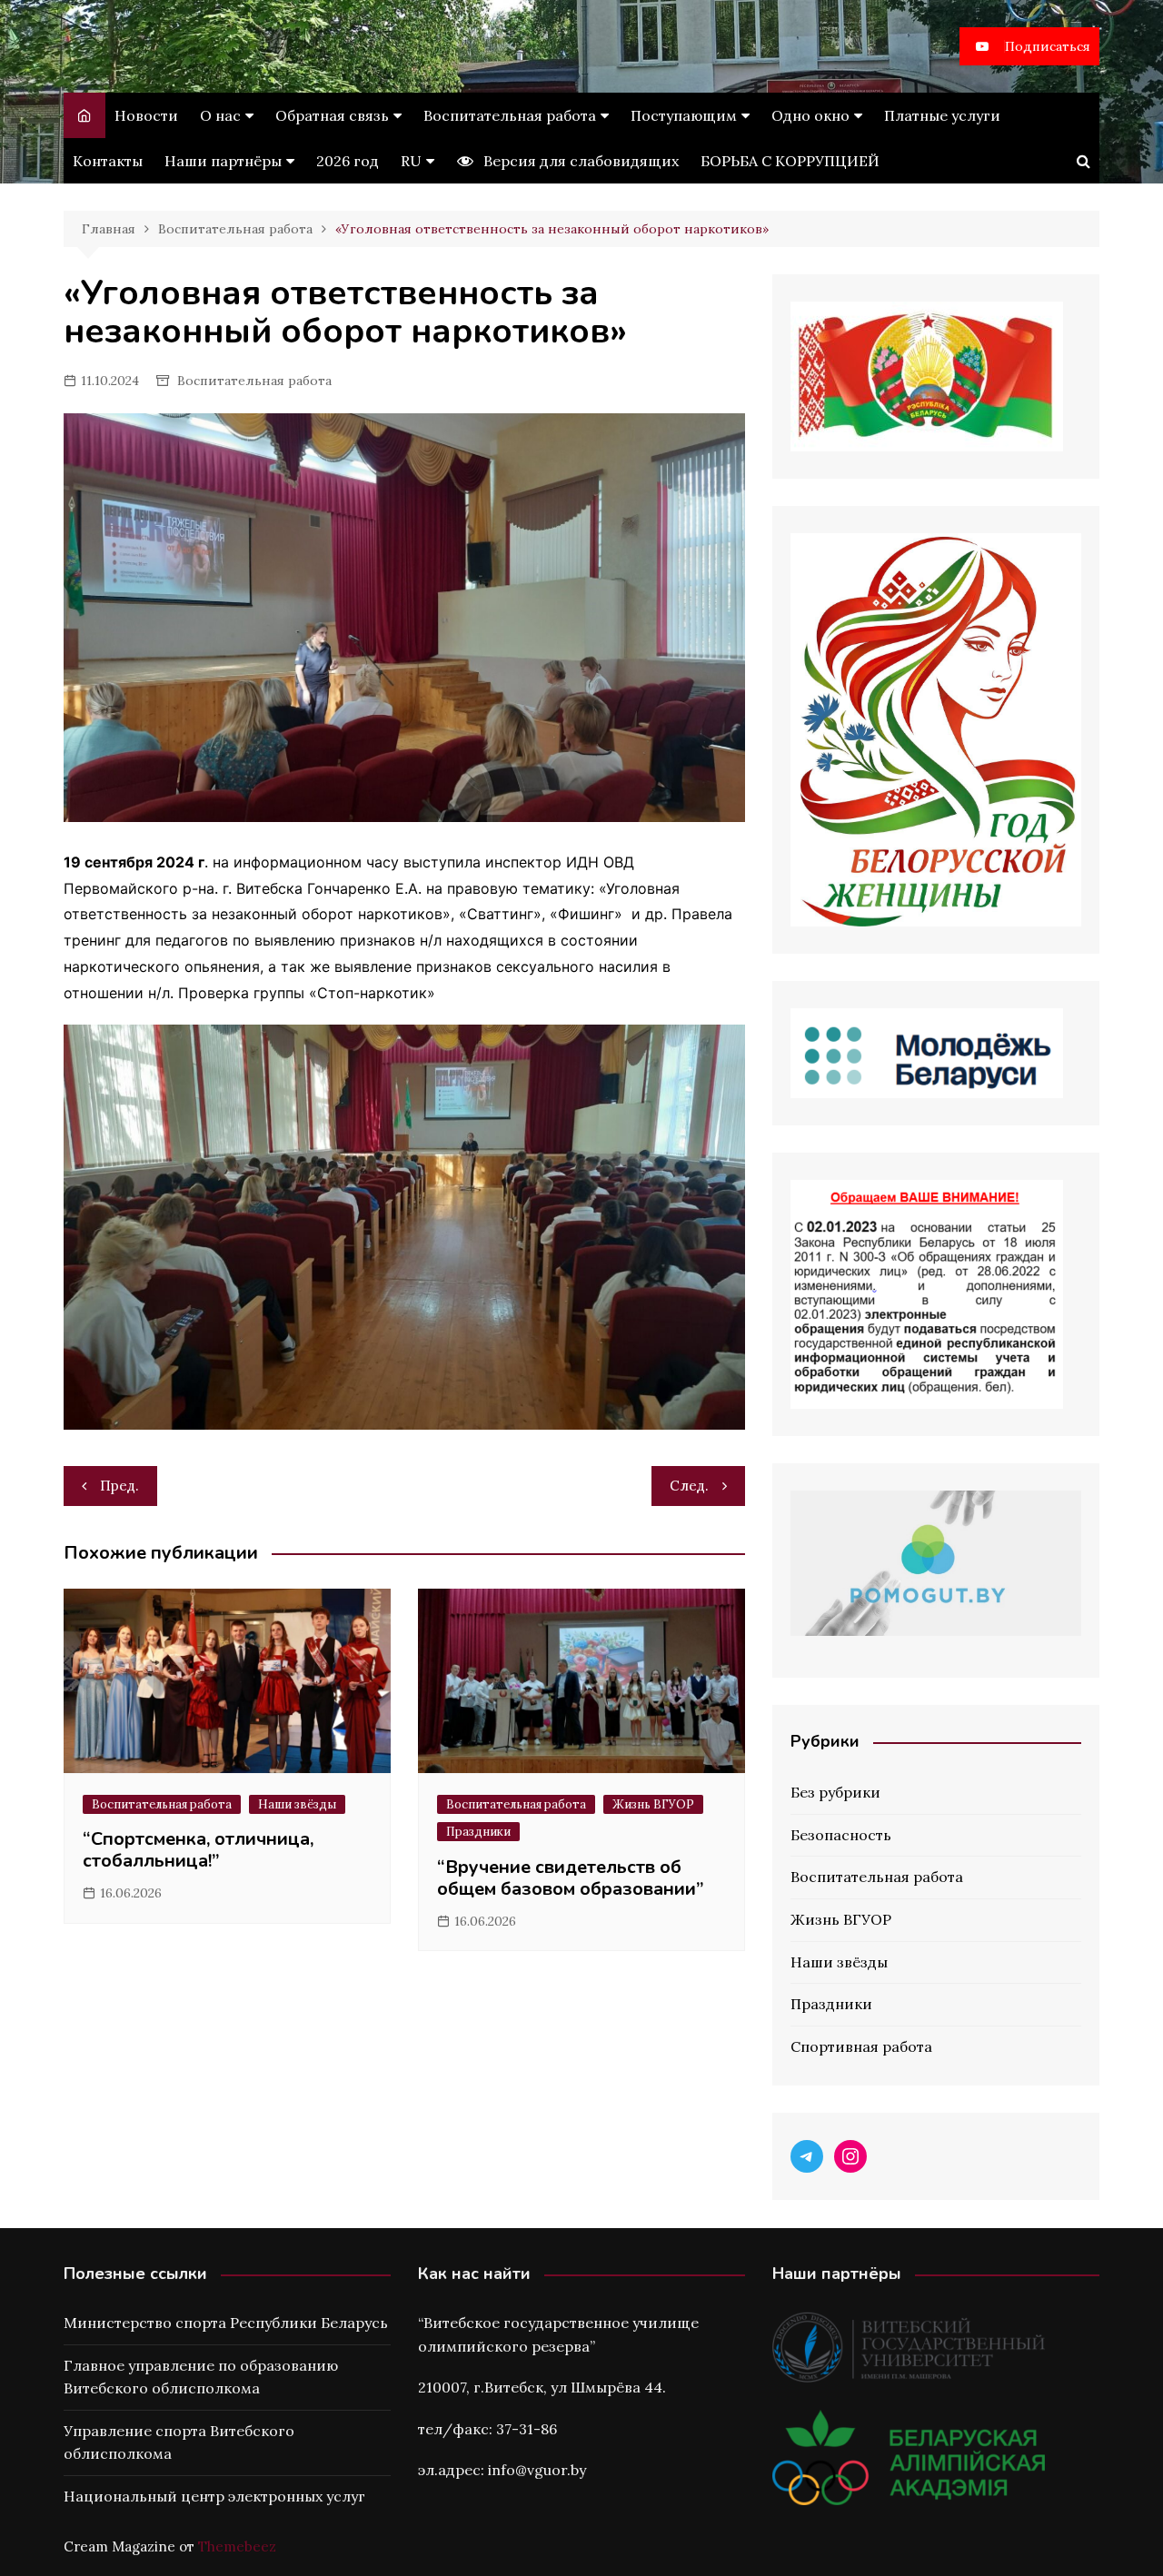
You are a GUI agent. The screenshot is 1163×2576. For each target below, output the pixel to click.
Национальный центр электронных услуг (214, 2496)
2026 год (348, 161)
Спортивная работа (861, 2046)
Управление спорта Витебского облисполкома (179, 2442)
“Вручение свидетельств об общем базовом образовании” (571, 1878)
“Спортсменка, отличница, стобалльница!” (198, 1850)
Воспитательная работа (510, 115)
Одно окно (810, 115)
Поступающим (684, 115)
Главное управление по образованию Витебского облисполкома (201, 2377)
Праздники (478, 1832)
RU (411, 161)
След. (689, 1486)
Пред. (119, 1486)
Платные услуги (942, 115)
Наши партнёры (223, 161)
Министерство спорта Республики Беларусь (226, 2323)
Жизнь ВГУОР (653, 1804)
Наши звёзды (297, 1804)
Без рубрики (835, 1792)
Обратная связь (332, 115)
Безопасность (841, 1835)
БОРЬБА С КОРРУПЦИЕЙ (790, 161)
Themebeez (237, 2546)
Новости (146, 115)
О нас (220, 115)
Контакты (108, 161)
